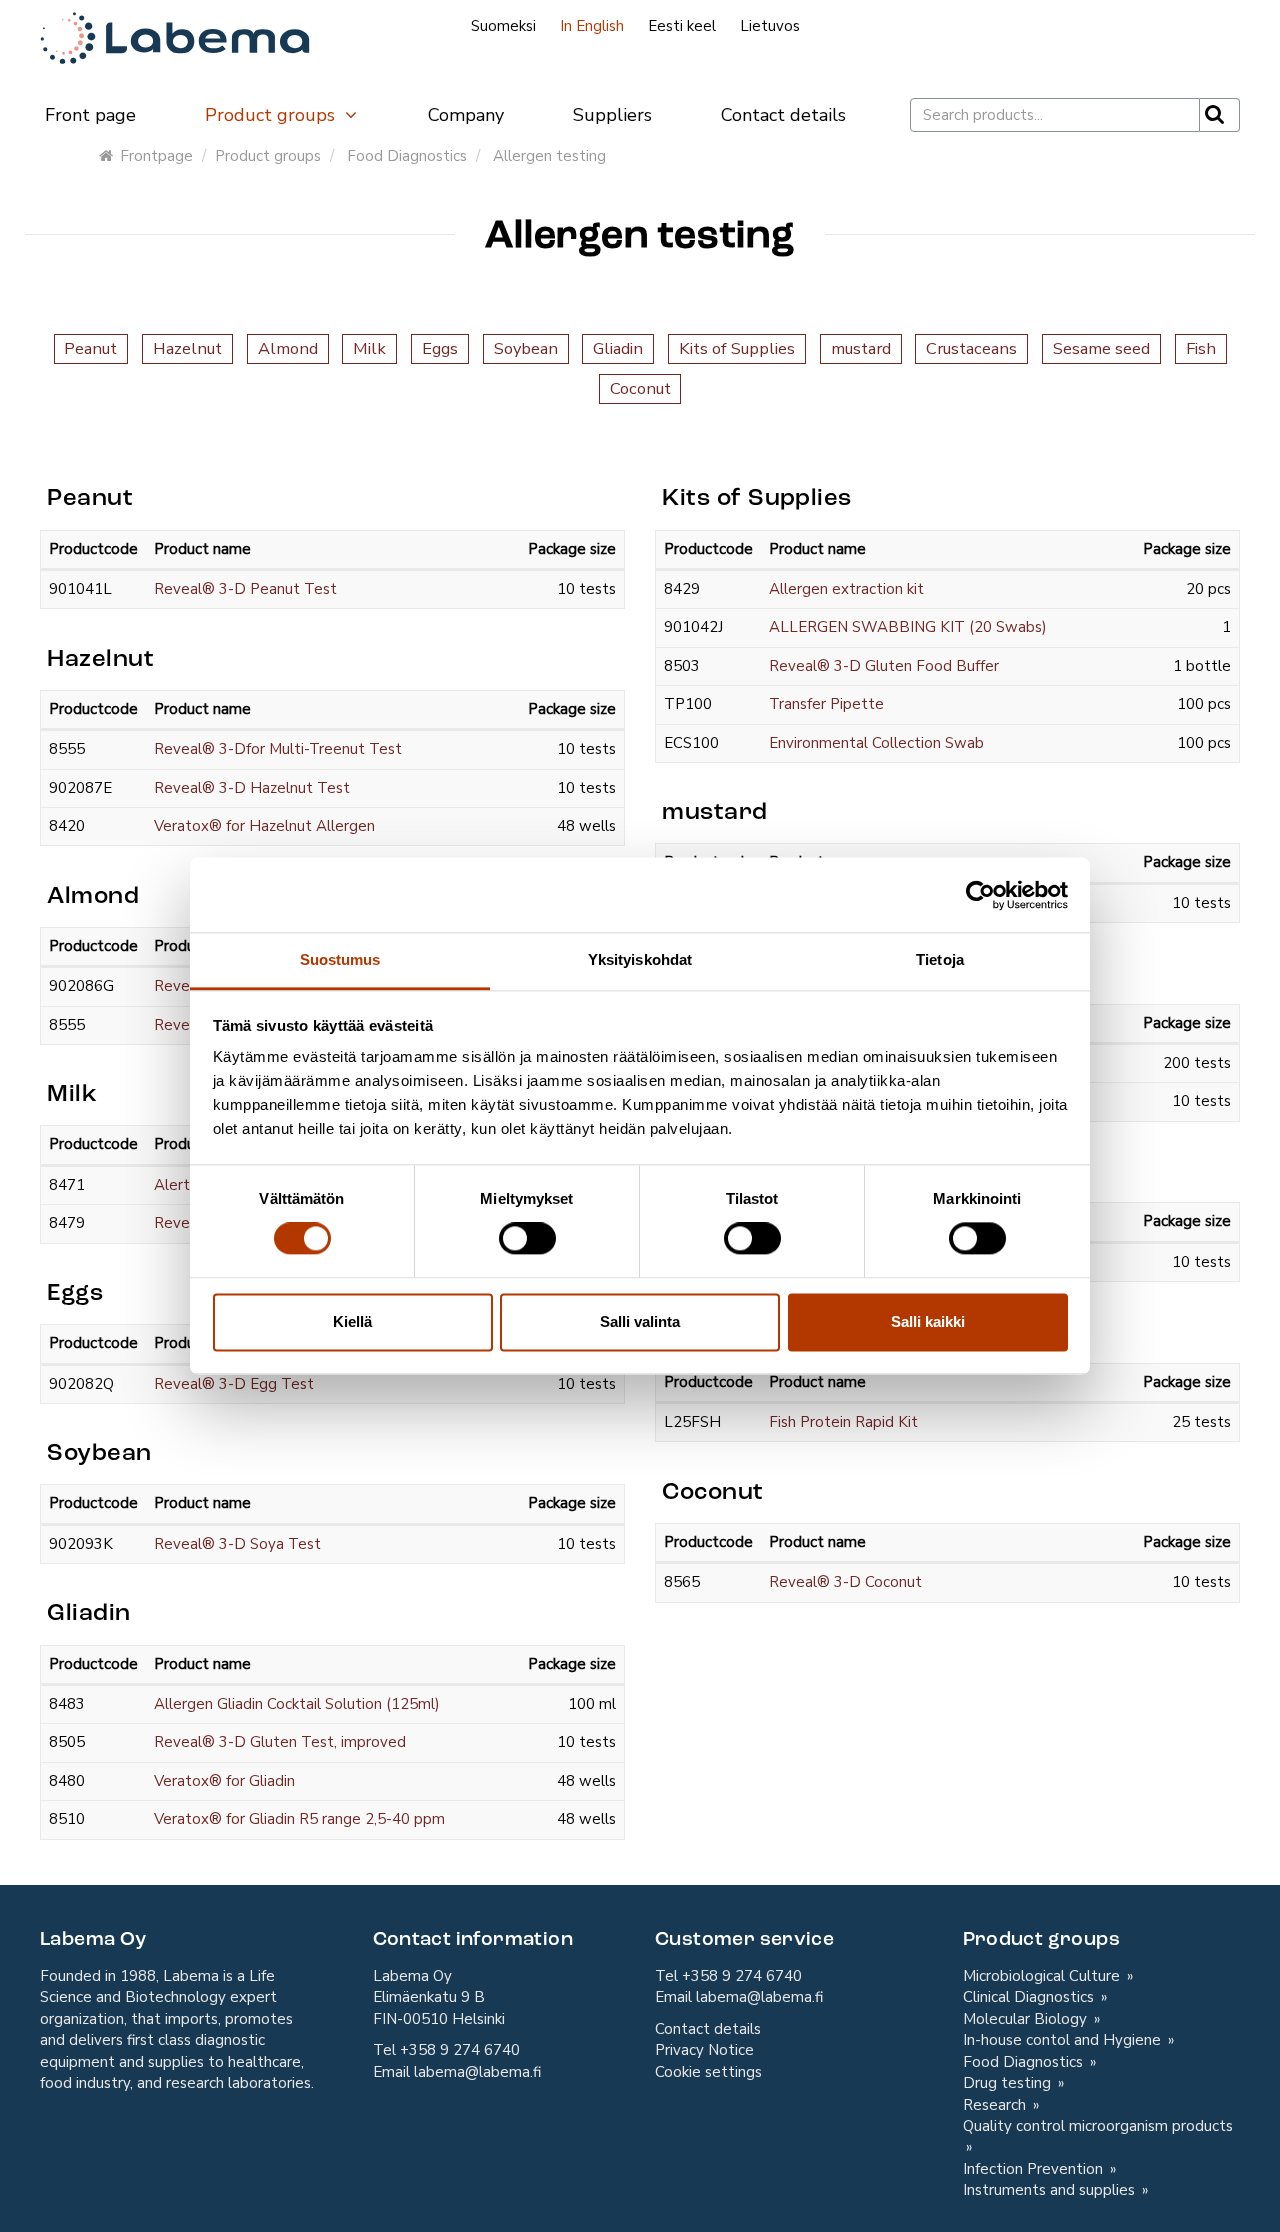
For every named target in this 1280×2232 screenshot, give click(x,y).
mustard (861, 348)
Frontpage (156, 156)
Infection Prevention (1035, 2169)
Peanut (90, 348)
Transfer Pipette (826, 704)
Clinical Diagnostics (1030, 1997)
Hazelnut (187, 348)
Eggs (440, 348)
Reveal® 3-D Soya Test (237, 1544)
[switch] (527, 1239)
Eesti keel (682, 26)
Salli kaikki (928, 1321)
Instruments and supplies (1051, 2190)
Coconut (640, 388)
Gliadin (618, 348)
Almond (288, 348)
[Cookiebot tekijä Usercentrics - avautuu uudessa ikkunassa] (980, 895)
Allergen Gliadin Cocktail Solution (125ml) (297, 1704)
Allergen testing (549, 156)
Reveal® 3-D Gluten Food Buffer (884, 666)
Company (466, 115)
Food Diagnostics (407, 156)
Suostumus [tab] (340, 959)
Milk (369, 348)
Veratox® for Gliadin (224, 1781)
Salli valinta (640, 1321)
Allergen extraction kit (846, 589)
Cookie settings (708, 2072)
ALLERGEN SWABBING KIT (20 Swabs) (908, 627)
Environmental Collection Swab (876, 743)
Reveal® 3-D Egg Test (234, 1384)
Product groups (272, 115)
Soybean (526, 348)
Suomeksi (503, 26)
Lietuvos (770, 26)
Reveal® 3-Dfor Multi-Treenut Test (278, 749)
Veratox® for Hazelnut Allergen (264, 826)
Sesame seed (1101, 348)
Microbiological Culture (1043, 1976)
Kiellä (352, 1321)
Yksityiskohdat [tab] (640, 959)
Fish (1201, 348)
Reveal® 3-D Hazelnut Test (252, 788)
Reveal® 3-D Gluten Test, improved (280, 1742)
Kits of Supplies (737, 348)
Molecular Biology (1027, 2019)
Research (996, 2105)
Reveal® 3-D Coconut (845, 1582)
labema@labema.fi (477, 2072)
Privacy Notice (704, 2050)
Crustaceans (971, 348)
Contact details (783, 115)
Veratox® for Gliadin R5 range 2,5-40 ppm (299, 1819)
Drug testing (1009, 2083)
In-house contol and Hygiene (1064, 2040)
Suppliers (612, 115)
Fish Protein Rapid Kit (843, 1422)
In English (592, 26)
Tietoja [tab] (940, 959)
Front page (90, 115)
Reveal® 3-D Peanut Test (245, 589)
